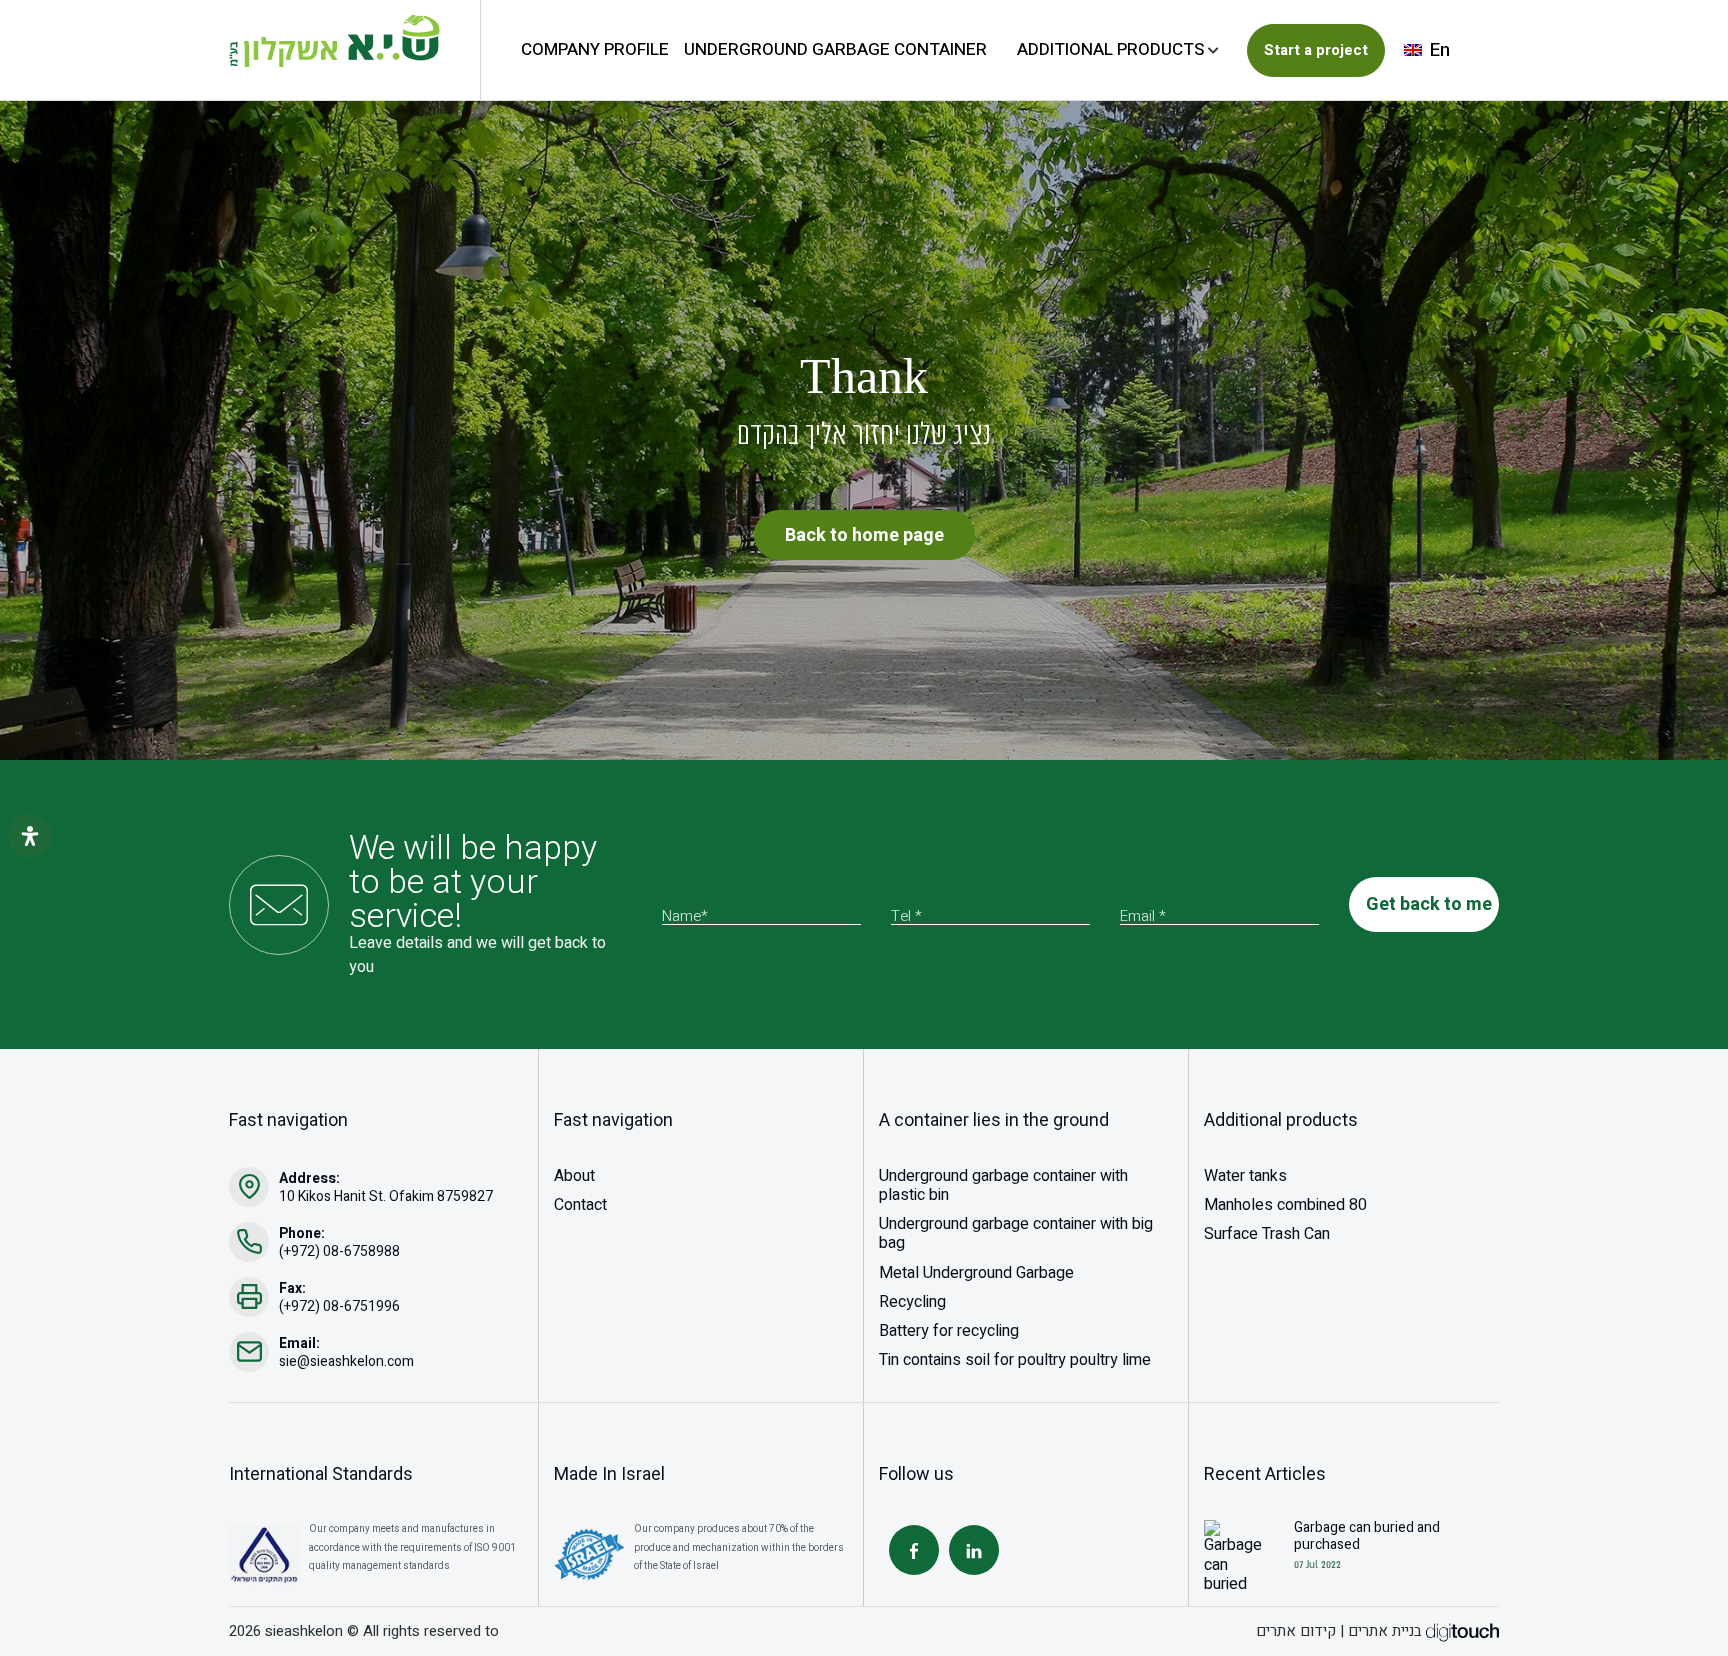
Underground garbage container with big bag (1016, 1233)
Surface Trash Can (1267, 1234)
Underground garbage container (835, 49)
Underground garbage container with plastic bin (1003, 1185)
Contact (580, 1205)
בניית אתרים (1385, 1631)
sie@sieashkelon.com (346, 1361)
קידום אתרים (1296, 1631)
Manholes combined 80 (1285, 1205)
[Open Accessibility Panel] (30, 836)
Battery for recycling (949, 1331)
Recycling (912, 1302)
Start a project (1316, 50)
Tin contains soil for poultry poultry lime (1015, 1360)
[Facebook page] (914, 1550)
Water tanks (1245, 1176)
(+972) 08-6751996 (339, 1306)
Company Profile (595, 49)
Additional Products (1110, 49)
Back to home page (864, 535)
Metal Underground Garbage (976, 1273)
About (574, 1176)
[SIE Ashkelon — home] (334, 40)
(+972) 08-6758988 (339, 1251)
